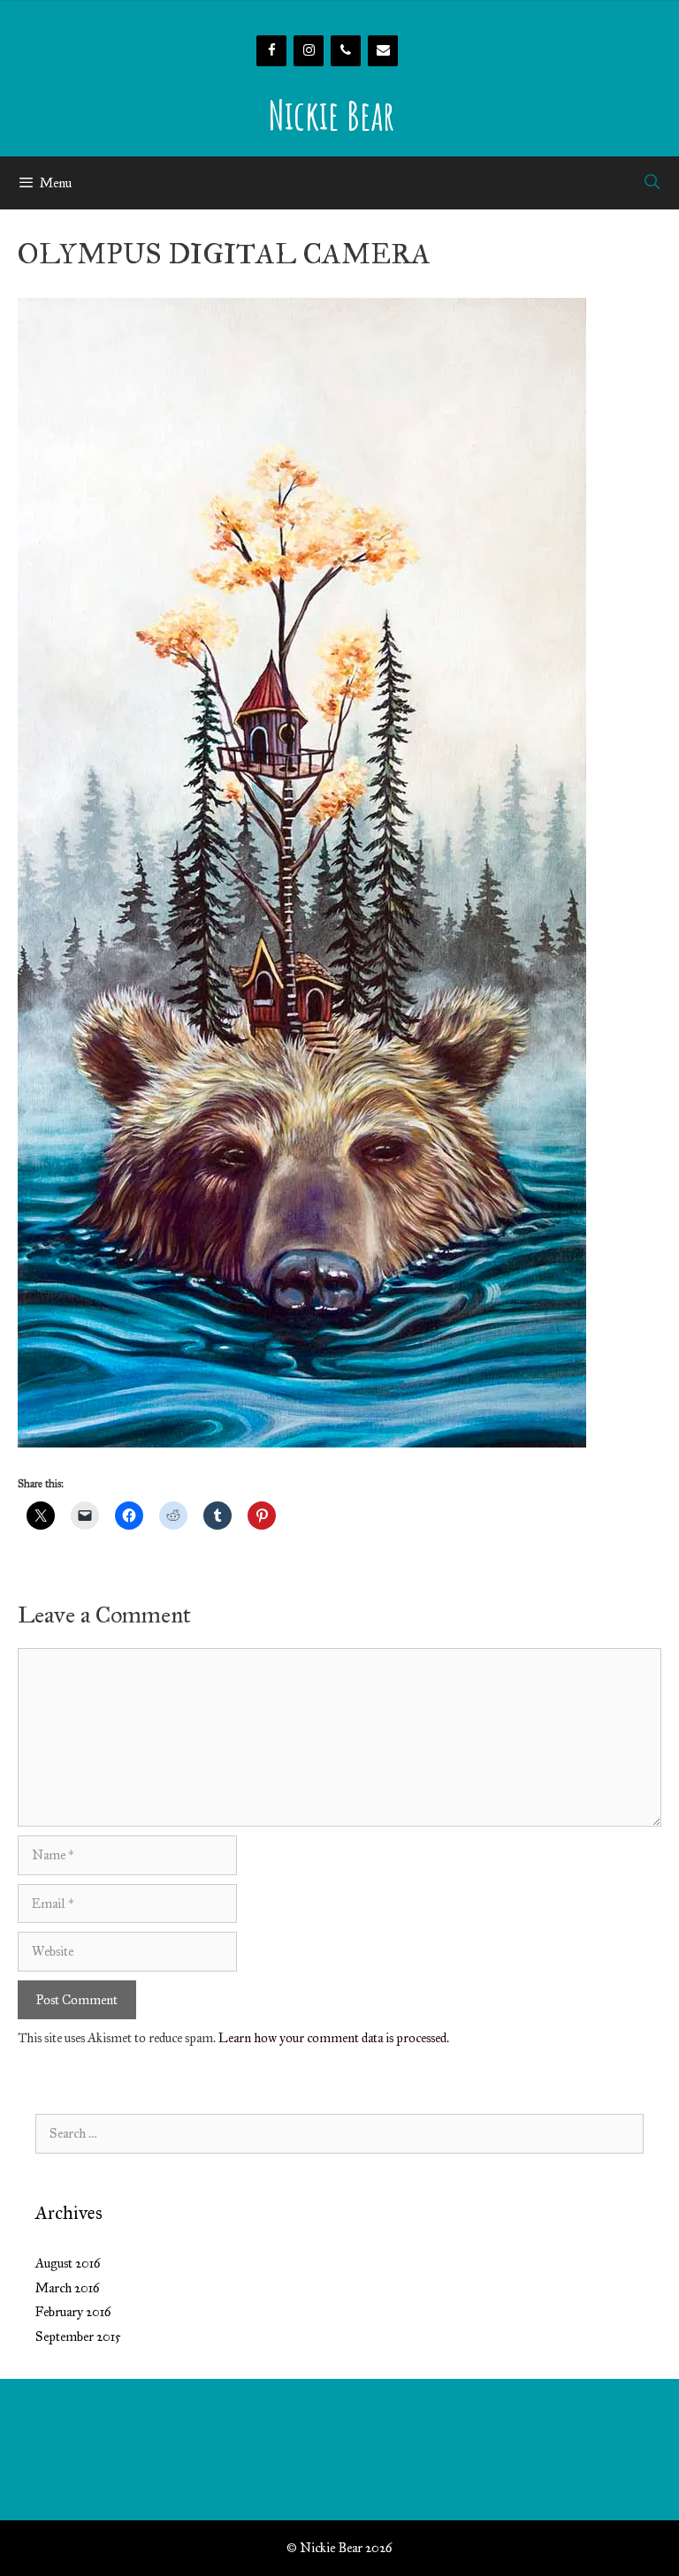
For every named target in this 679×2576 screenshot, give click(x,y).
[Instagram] (309, 51)
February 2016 (73, 2312)
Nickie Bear (331, 114)
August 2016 (68, 2263)
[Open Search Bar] (652, 183)
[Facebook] (271, 51)
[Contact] (383, 51)
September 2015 (78, 2337)
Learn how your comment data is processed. (334, 2038)
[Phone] (346, 51)
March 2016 (68, 2288)
